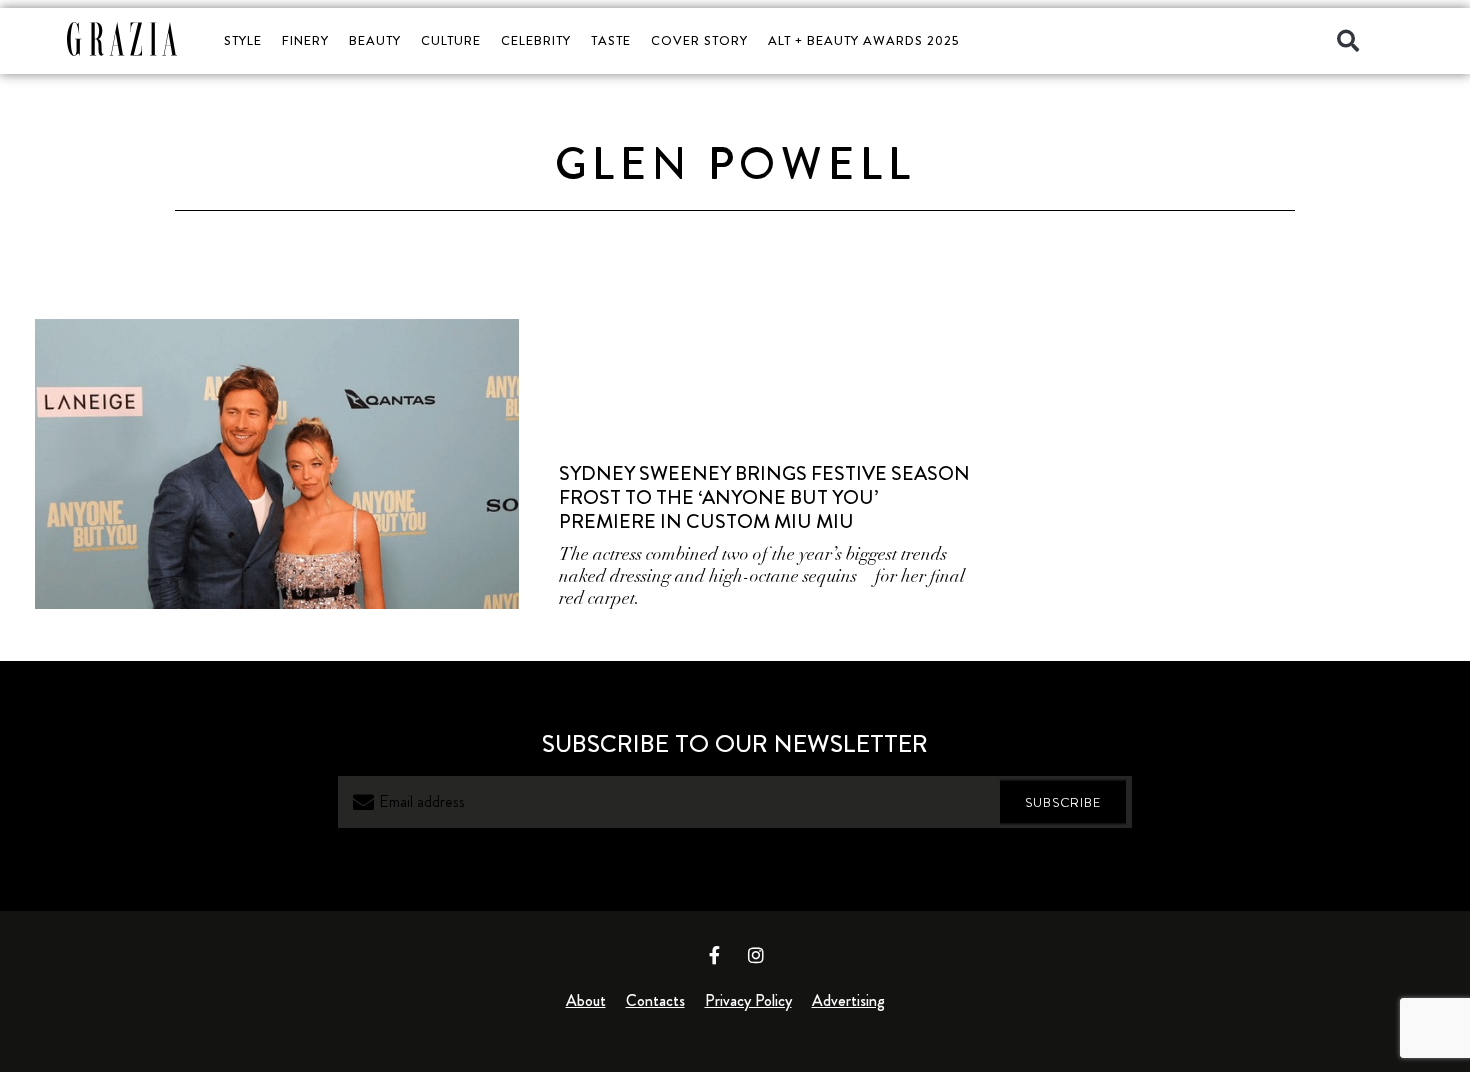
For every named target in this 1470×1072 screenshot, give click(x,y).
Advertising (848, 1000)
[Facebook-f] (715, 955)
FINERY (305, 40)
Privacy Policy (748, 1000)
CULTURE (451, 40)
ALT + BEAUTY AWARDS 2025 (863, 40)
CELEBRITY (536, 40)
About (586, 1000)
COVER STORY (699, 40)
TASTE (611, 40)
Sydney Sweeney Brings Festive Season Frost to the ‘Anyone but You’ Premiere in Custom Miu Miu (764, 497)
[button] (1348, 41)
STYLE (243, 40)
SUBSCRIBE (1063, 802)
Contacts (655, 1000)
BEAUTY (375, 40)
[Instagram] (756, 955)
